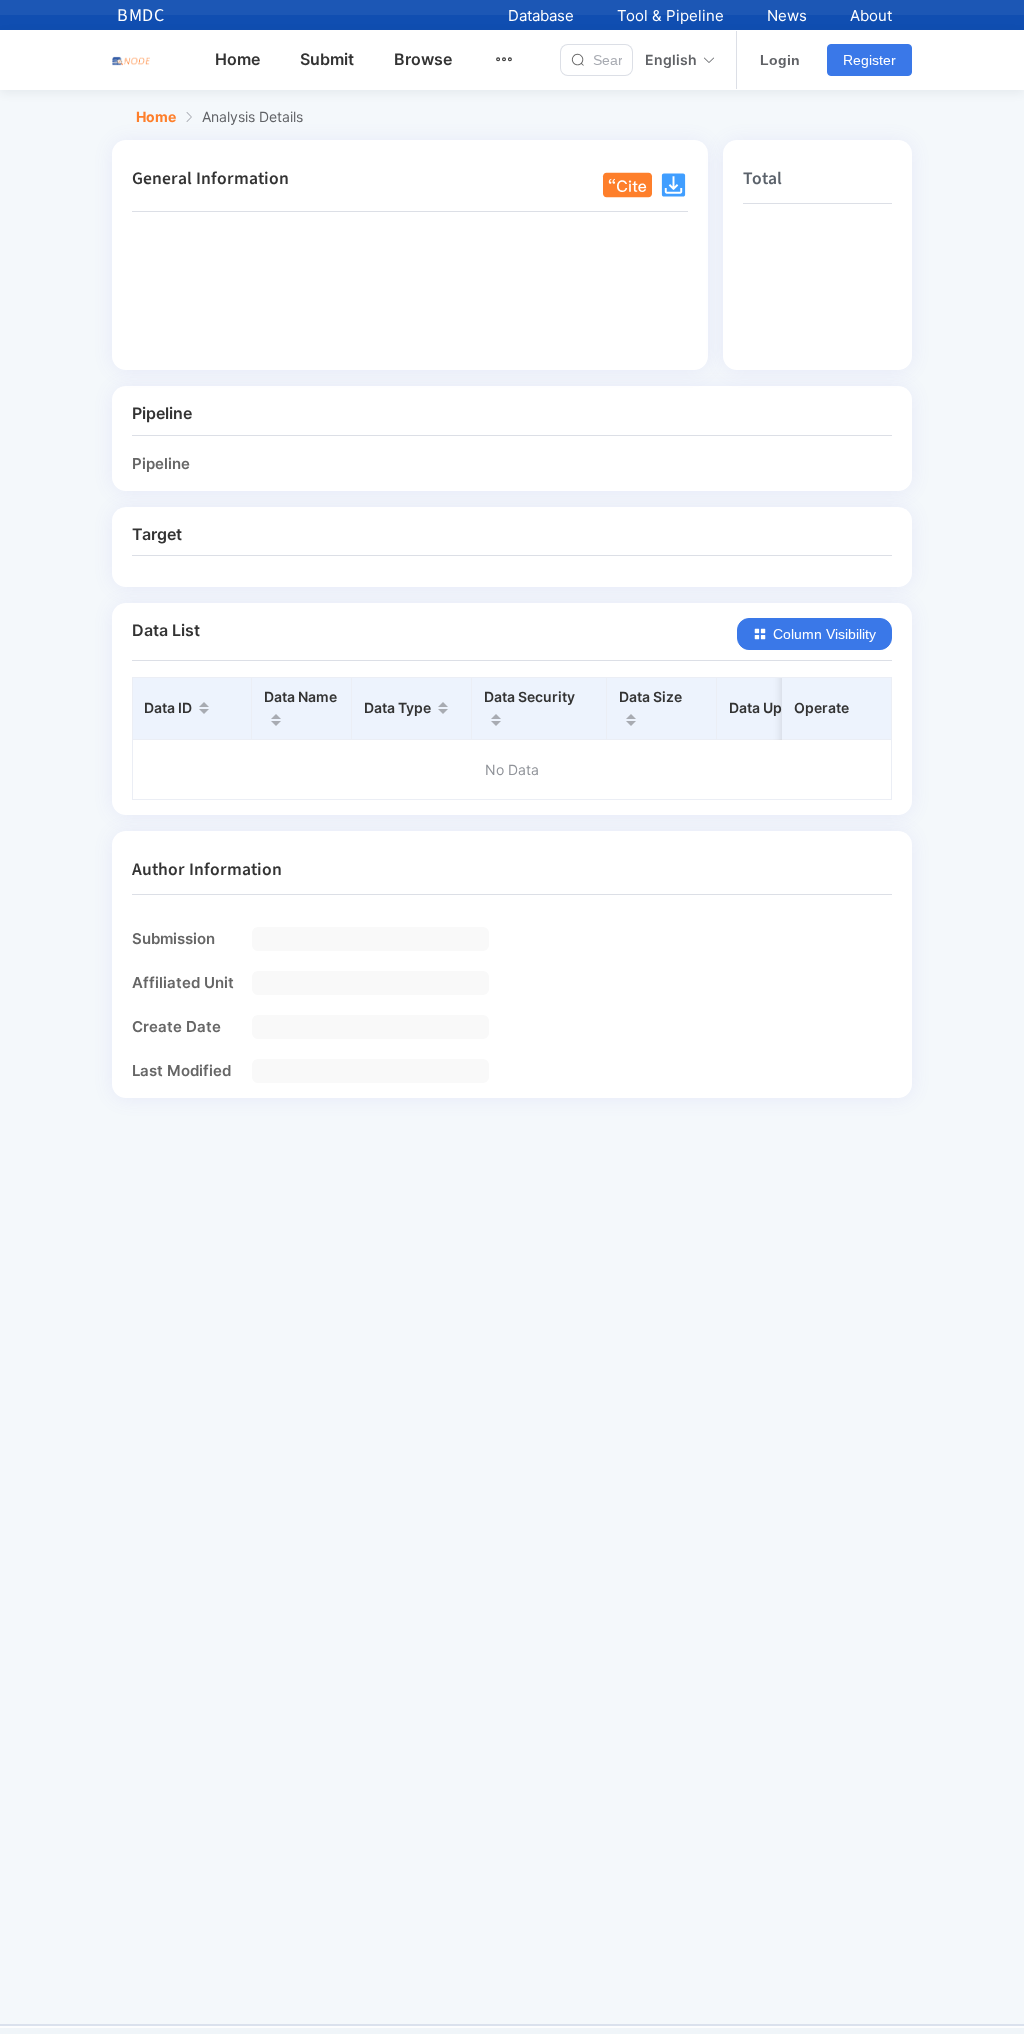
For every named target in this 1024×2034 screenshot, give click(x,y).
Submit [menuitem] (327, 59)
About (871, 15)
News (787, 15)
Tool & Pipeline (670, 15)
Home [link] (156, 117)
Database (541, 15)
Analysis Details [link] (252, 117)
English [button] (671, 60)
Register (869, 60)
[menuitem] (516, 60)
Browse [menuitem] (423, 59)
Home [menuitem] (237, 59)
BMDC (140, 15)
